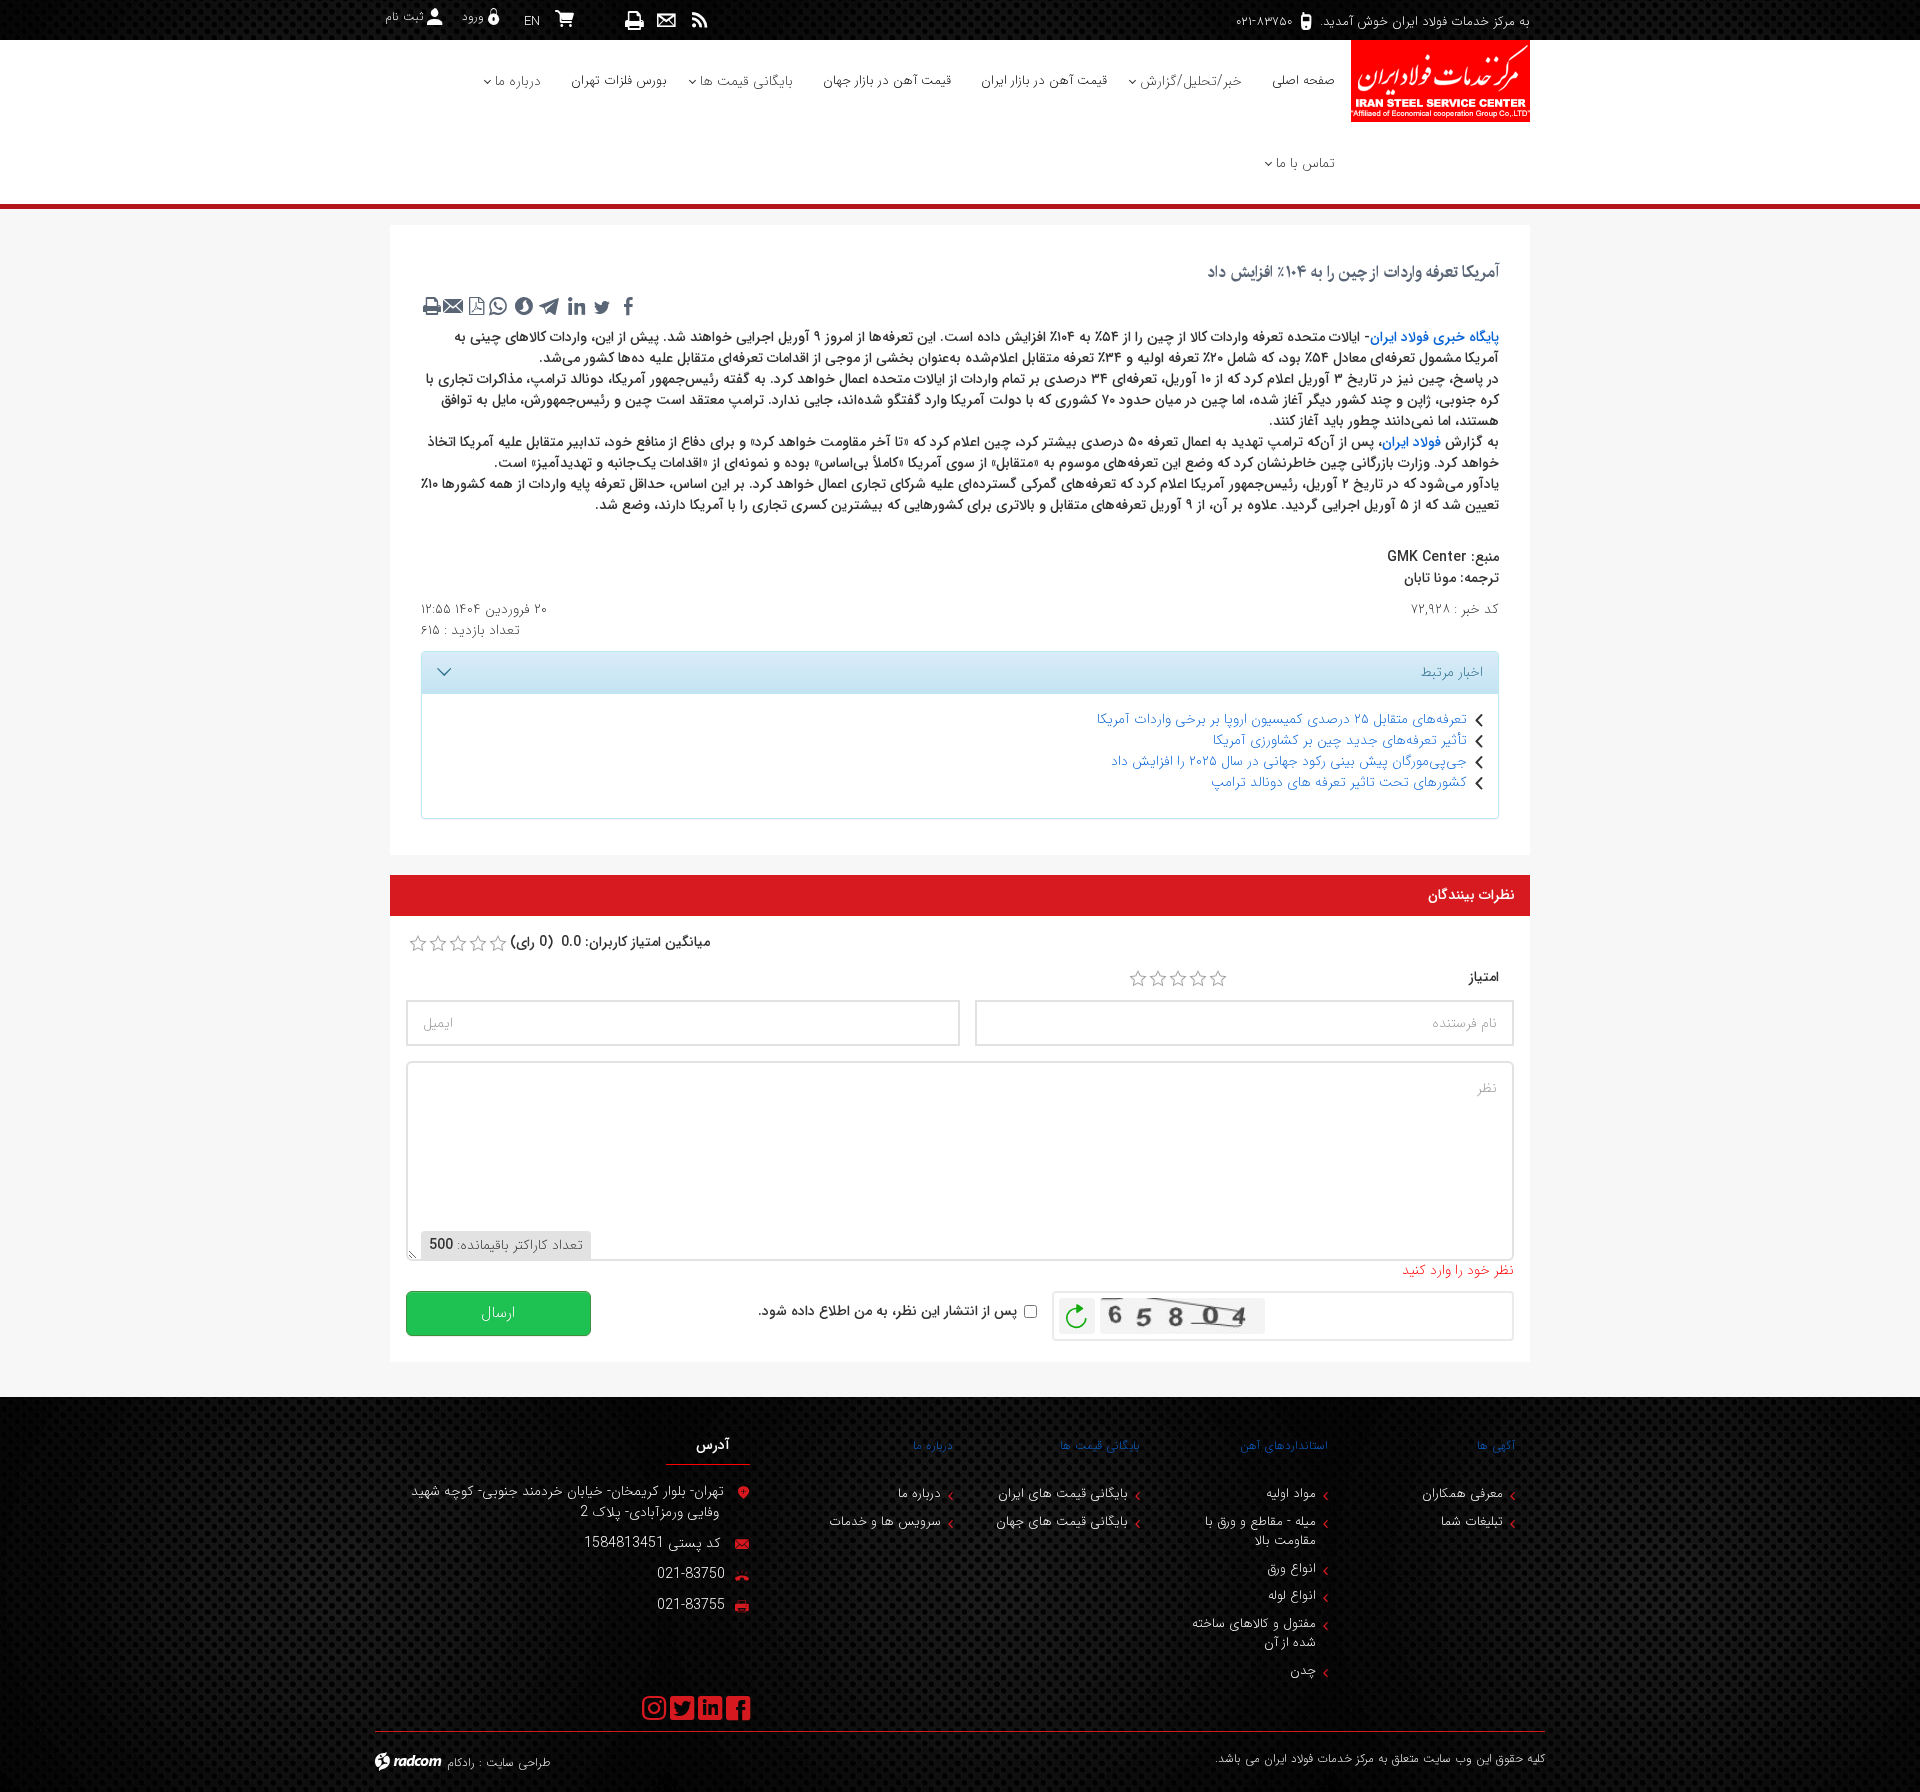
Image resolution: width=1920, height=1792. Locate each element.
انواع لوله (1292, 1595)
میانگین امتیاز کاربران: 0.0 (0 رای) (610, 942)
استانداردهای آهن (1284, 1445)
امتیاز (1484, 977)
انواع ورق (1291, 1568)
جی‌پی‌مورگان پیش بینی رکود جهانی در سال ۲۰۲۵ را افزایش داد (1289, 761)
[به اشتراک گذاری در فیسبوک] (628, 306)
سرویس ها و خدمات (885, 1521)
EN (532, 21)
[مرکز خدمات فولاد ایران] (1440, 81)
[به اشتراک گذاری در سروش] (524, 306)
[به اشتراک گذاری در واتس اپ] (498, 306)
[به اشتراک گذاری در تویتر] (602, 306)
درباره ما (933, 1445)
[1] (1138, 979)
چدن (1303, 1670)
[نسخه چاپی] (635, 20)
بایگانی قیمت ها (1100, 1445)
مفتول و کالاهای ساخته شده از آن (1254, 1633)
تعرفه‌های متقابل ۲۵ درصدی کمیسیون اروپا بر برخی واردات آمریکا (1282, 719)
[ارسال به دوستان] (454, 306)
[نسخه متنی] (432, 306)
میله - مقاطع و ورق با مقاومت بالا (1260, 1531)
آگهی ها (1496, 1445)
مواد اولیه (1291, 1493)
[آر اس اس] (699, 20)
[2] (1158, 979)
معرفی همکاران (1462, 1493)
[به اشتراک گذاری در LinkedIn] (576, 306)
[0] (418, 944)
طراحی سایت (518, 1762)
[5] (1218, 979)
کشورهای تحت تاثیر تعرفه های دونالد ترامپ (1339, 782)
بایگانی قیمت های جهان (1062, 1521)
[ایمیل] (666, 20)
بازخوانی (1077, 1311)
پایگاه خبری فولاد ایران (1434, 337)
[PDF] (476, 306)
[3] (1178, 979)
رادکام (461, 1762)
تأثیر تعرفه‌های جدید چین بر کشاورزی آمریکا (1340, 740)
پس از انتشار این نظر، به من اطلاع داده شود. (887, 1311)
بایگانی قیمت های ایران (1063, 1493)
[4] (1198, 979)
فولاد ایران (1411, 442)
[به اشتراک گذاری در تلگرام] (550, 306)
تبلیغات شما (1472, 1521)
